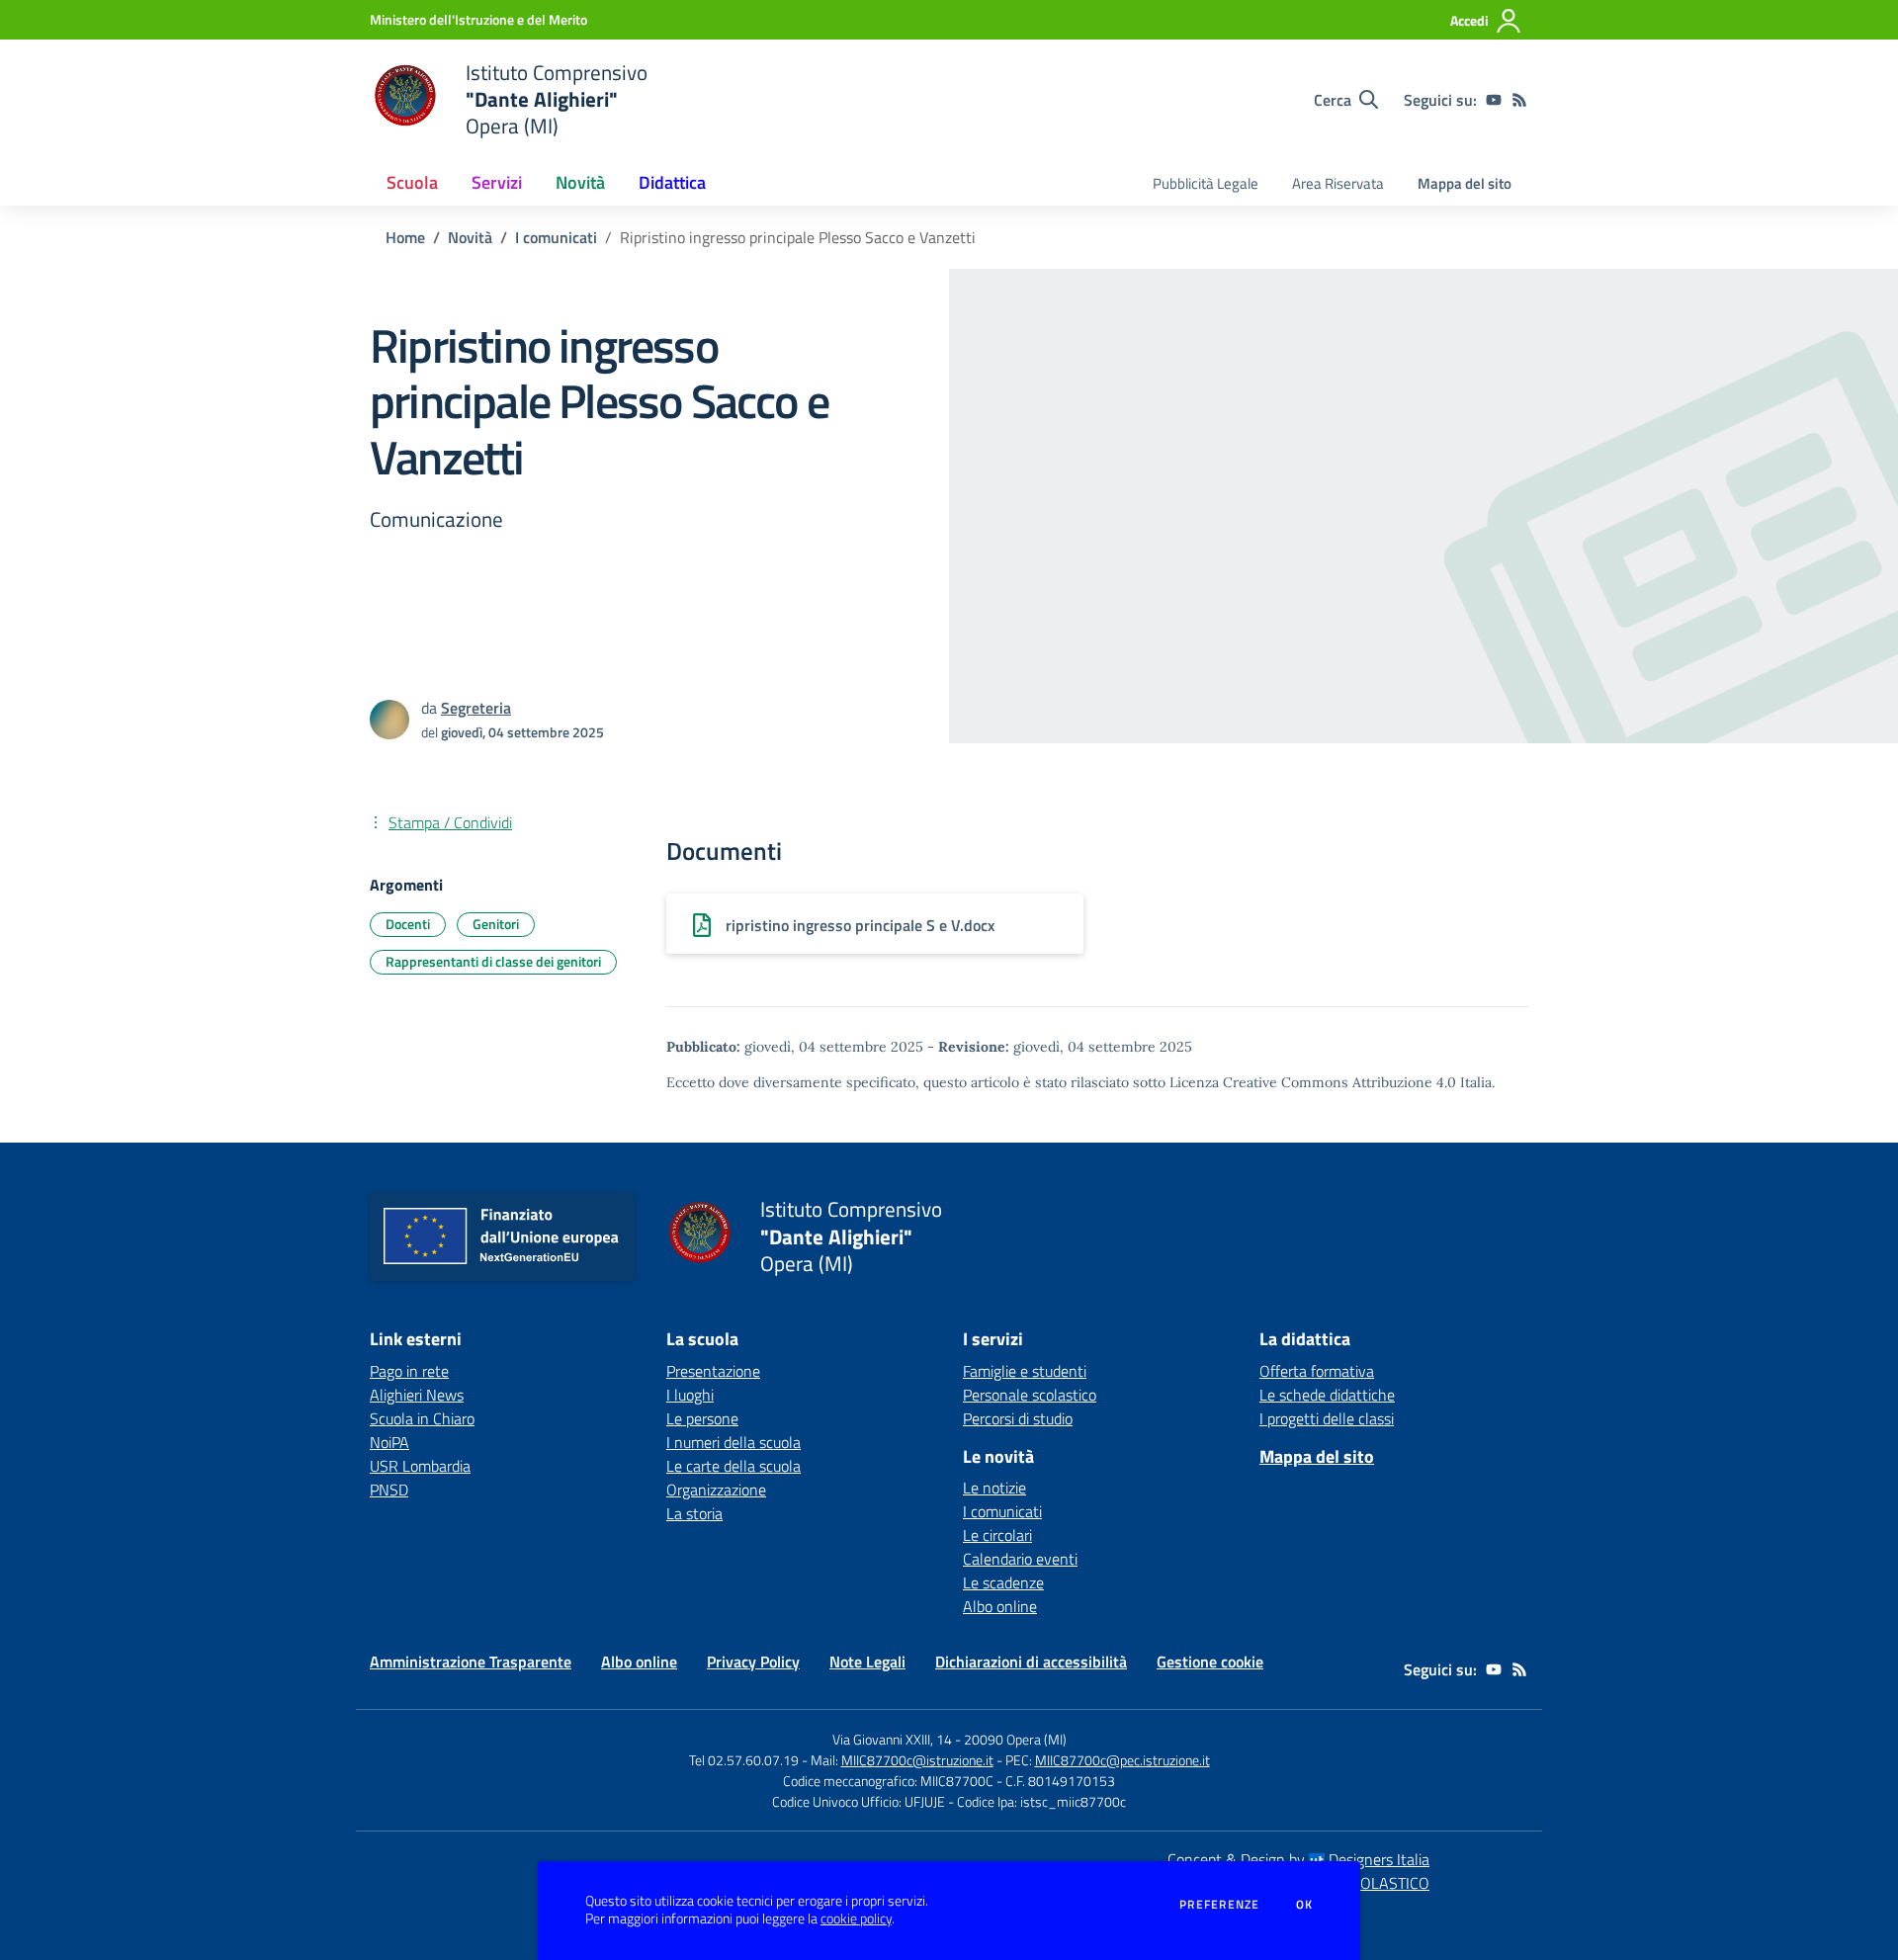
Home (405, 237)
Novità (470, 237)
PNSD (389, 1490)
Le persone (702, 1418)
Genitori (496, 924)
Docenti (408, 924)
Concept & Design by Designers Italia (1298, 1859)
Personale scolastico (1030, 1395)
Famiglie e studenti (1025, 1371)
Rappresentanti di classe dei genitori (493, 961)
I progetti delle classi (1327, 1418)
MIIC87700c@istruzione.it (917, 1760)
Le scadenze (1003, 1582)
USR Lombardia (420, 1466)
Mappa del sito (1465, 183)
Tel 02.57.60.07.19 (744, 1760)
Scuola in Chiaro (422, 1418)
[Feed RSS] (1519, 100)
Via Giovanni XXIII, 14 (892, 1739)
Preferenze (1219, 1905)
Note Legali (867, 1662)
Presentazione (713, 1371)
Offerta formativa (1317, 1371)
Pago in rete (409, 1371)
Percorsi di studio (1018, 1418)
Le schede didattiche (1327, 1395)
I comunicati (556, 237)
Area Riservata (1338, 183)
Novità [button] (580, 182)
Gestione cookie (1210, 1662)
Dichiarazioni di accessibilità (1031, 1662)
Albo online (1000, 1606)
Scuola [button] (412, 182)
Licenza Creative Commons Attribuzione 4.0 (1313, 1082)
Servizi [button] (497, 182)
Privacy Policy (753, 1662)
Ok (1305, 1905)
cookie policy (856, 1918)
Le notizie (994, 1488)
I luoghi (690, 1395)
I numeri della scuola (733, 1442)
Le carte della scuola (733, 1466)
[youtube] (1494, 100)
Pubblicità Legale (1206, 183)
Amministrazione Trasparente (471, 1662)
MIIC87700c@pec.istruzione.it (1122, 1760)
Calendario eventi (1020, 1559)
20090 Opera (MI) (1015, 1739)
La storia (694, 1513)
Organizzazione (716, 1490)
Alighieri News (417, 1395)
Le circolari (997, 1535)
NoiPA (389, 1442)
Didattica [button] (672, 182)
